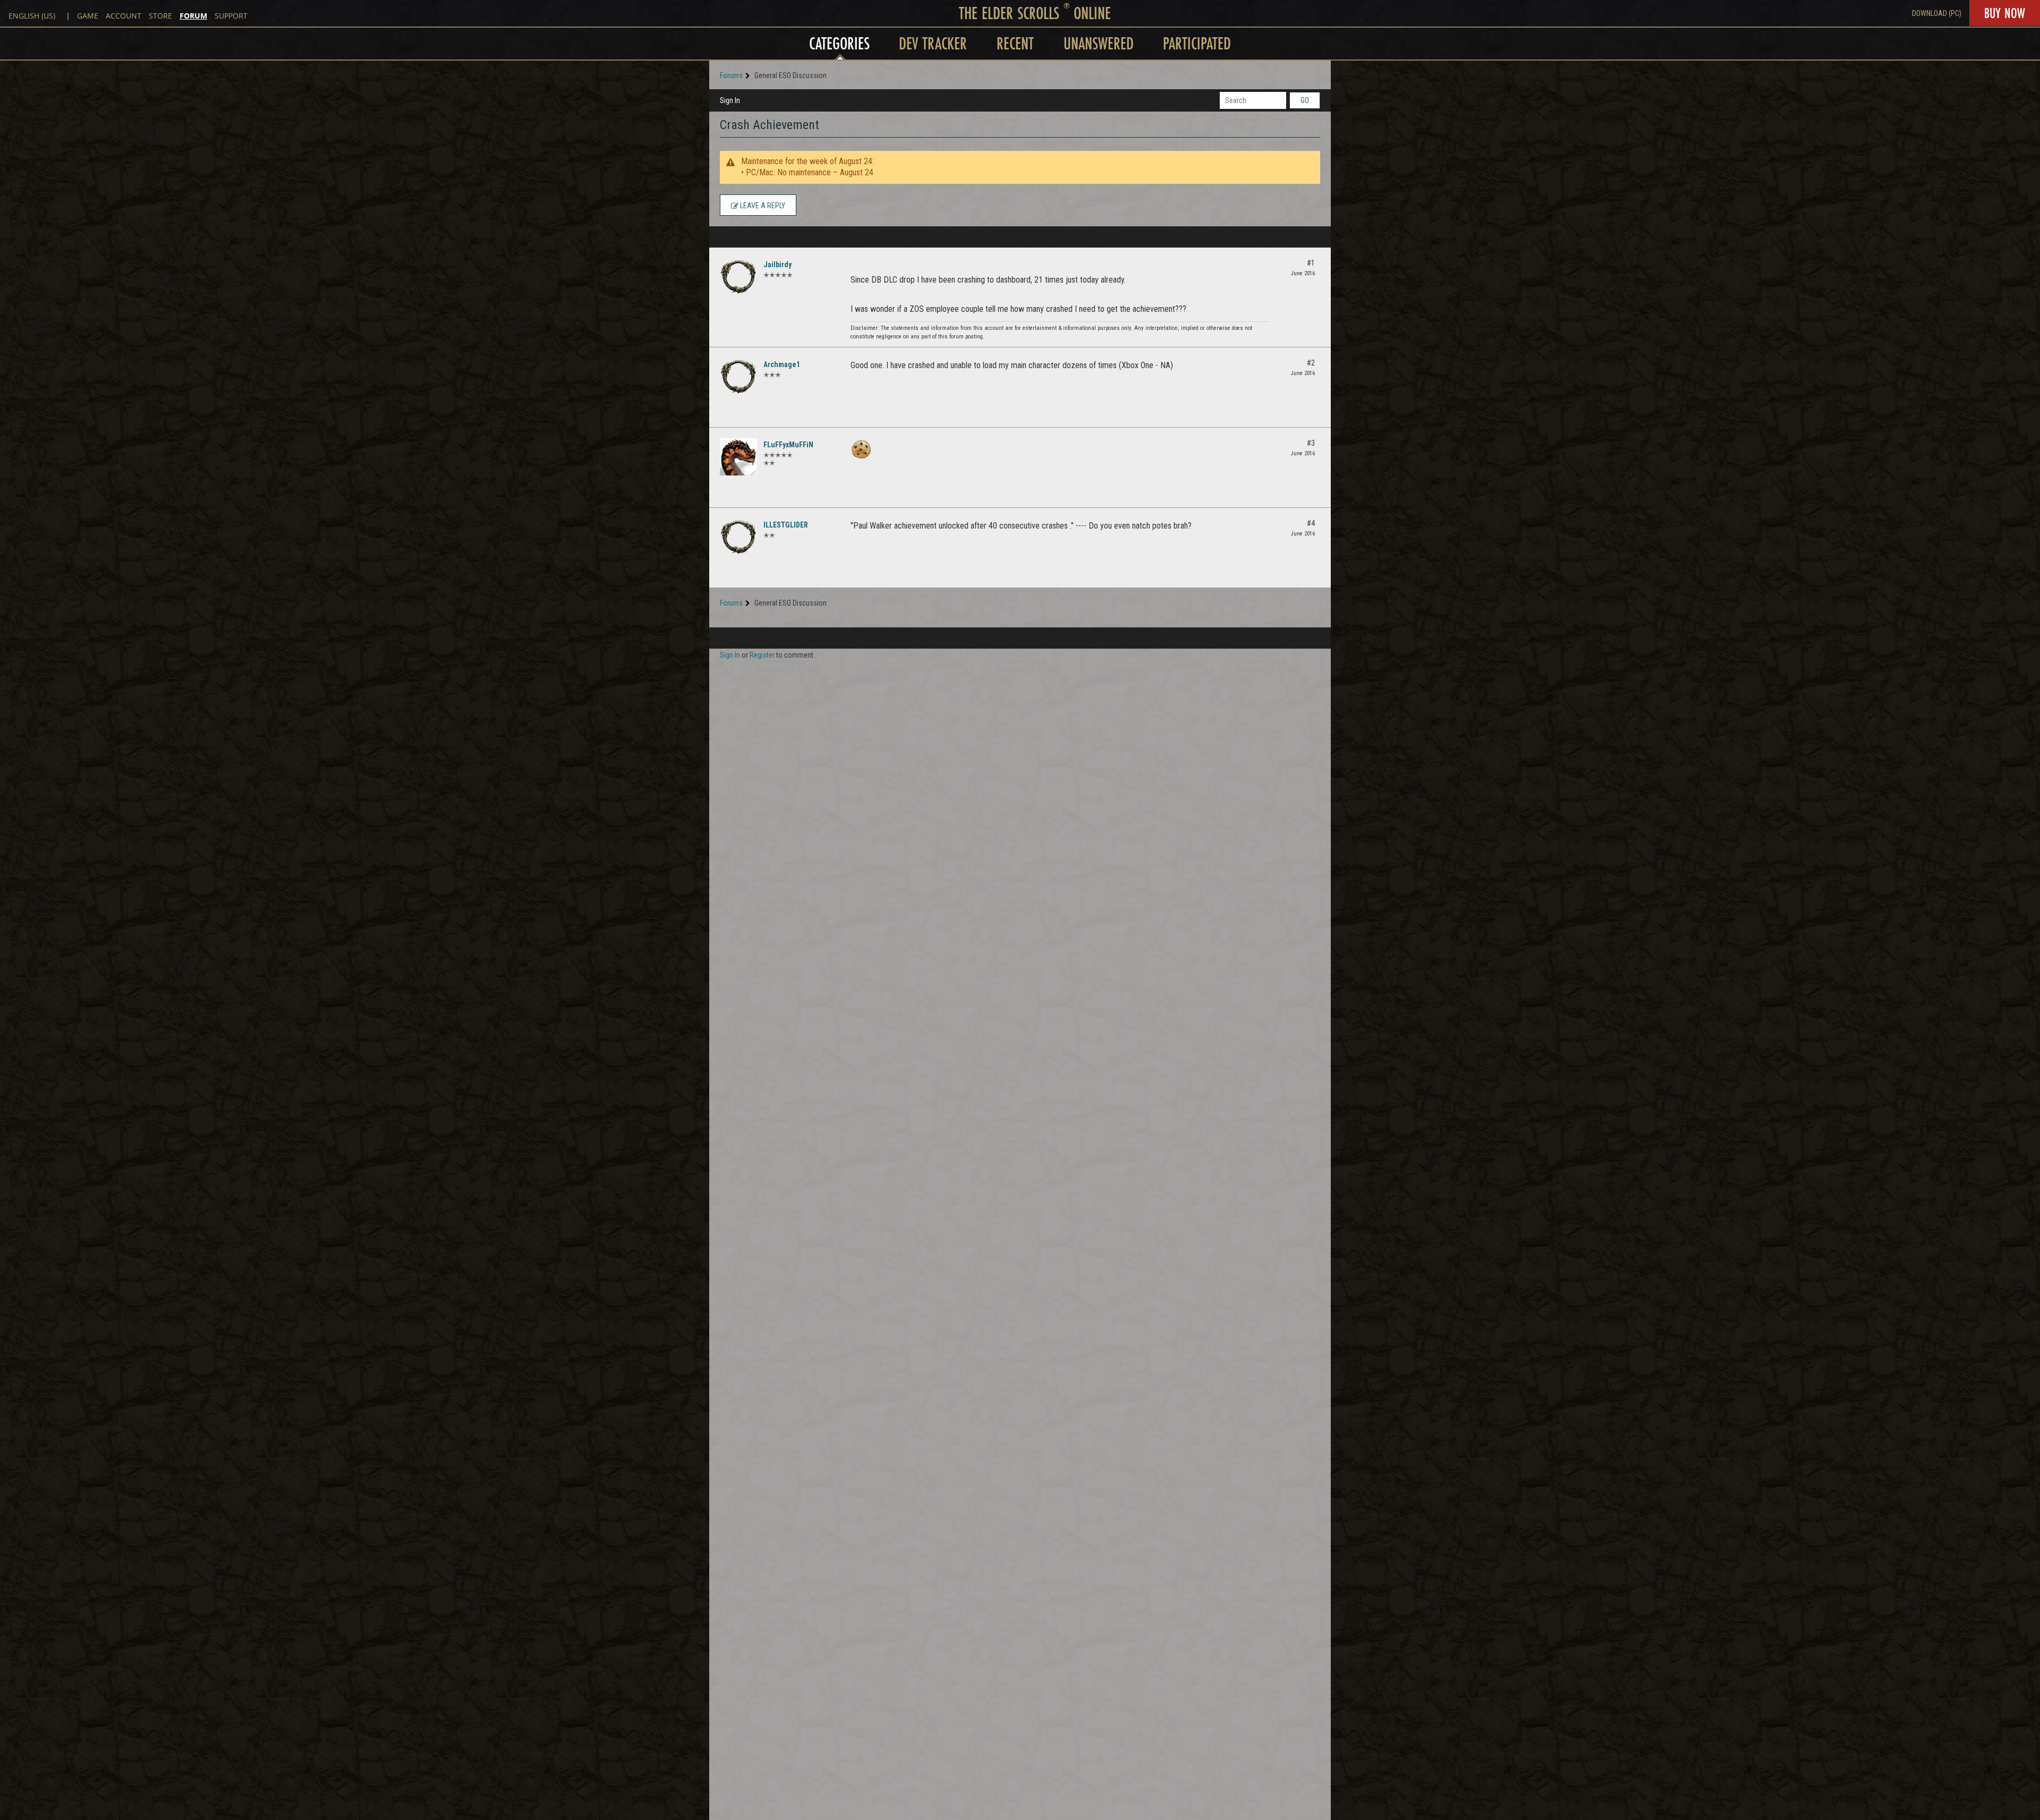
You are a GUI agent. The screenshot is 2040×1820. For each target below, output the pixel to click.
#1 (1311, 263)
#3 (1311, 443)
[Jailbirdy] (738, 277)
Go (1305, 100)
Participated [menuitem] (1197, 43)
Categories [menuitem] (839, 43)
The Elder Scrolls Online (1035, 13)
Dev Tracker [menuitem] (933, 43)
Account (124, 16)
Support (231, 16)
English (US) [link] (32, 16)
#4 (1311, 523)
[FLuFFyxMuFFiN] (738, 457)
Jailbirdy (777, 265)
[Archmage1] (738, 377)
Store (160, 16)
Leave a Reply (762, 206)
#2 (1311, 363)
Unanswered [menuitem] (1099, 43)
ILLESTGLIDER (786, 525)
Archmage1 (782, 364)
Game (88, 16)
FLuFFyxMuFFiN (788, 445)
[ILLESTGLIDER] (738, 537)
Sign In (730, 100)
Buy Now (2005, 13)
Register (762, 655)
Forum (193, 16)
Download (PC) (1937, 13)
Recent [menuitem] (1015, 43)
